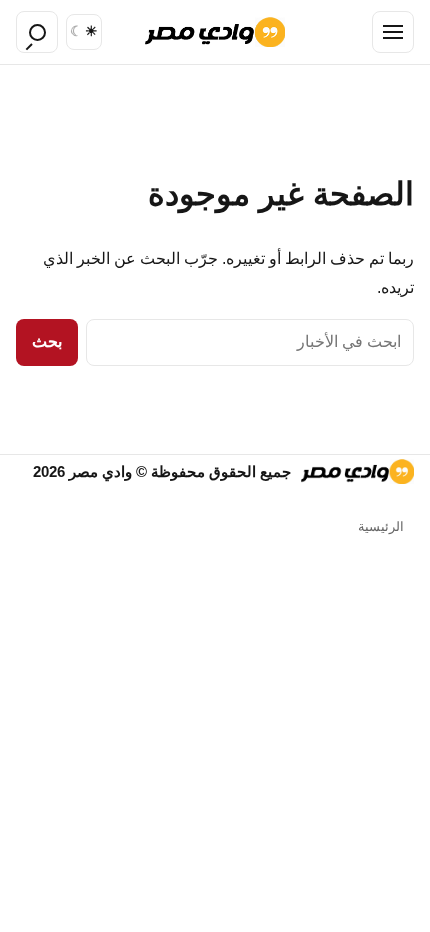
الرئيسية (381, 526)
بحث (47, 341)
